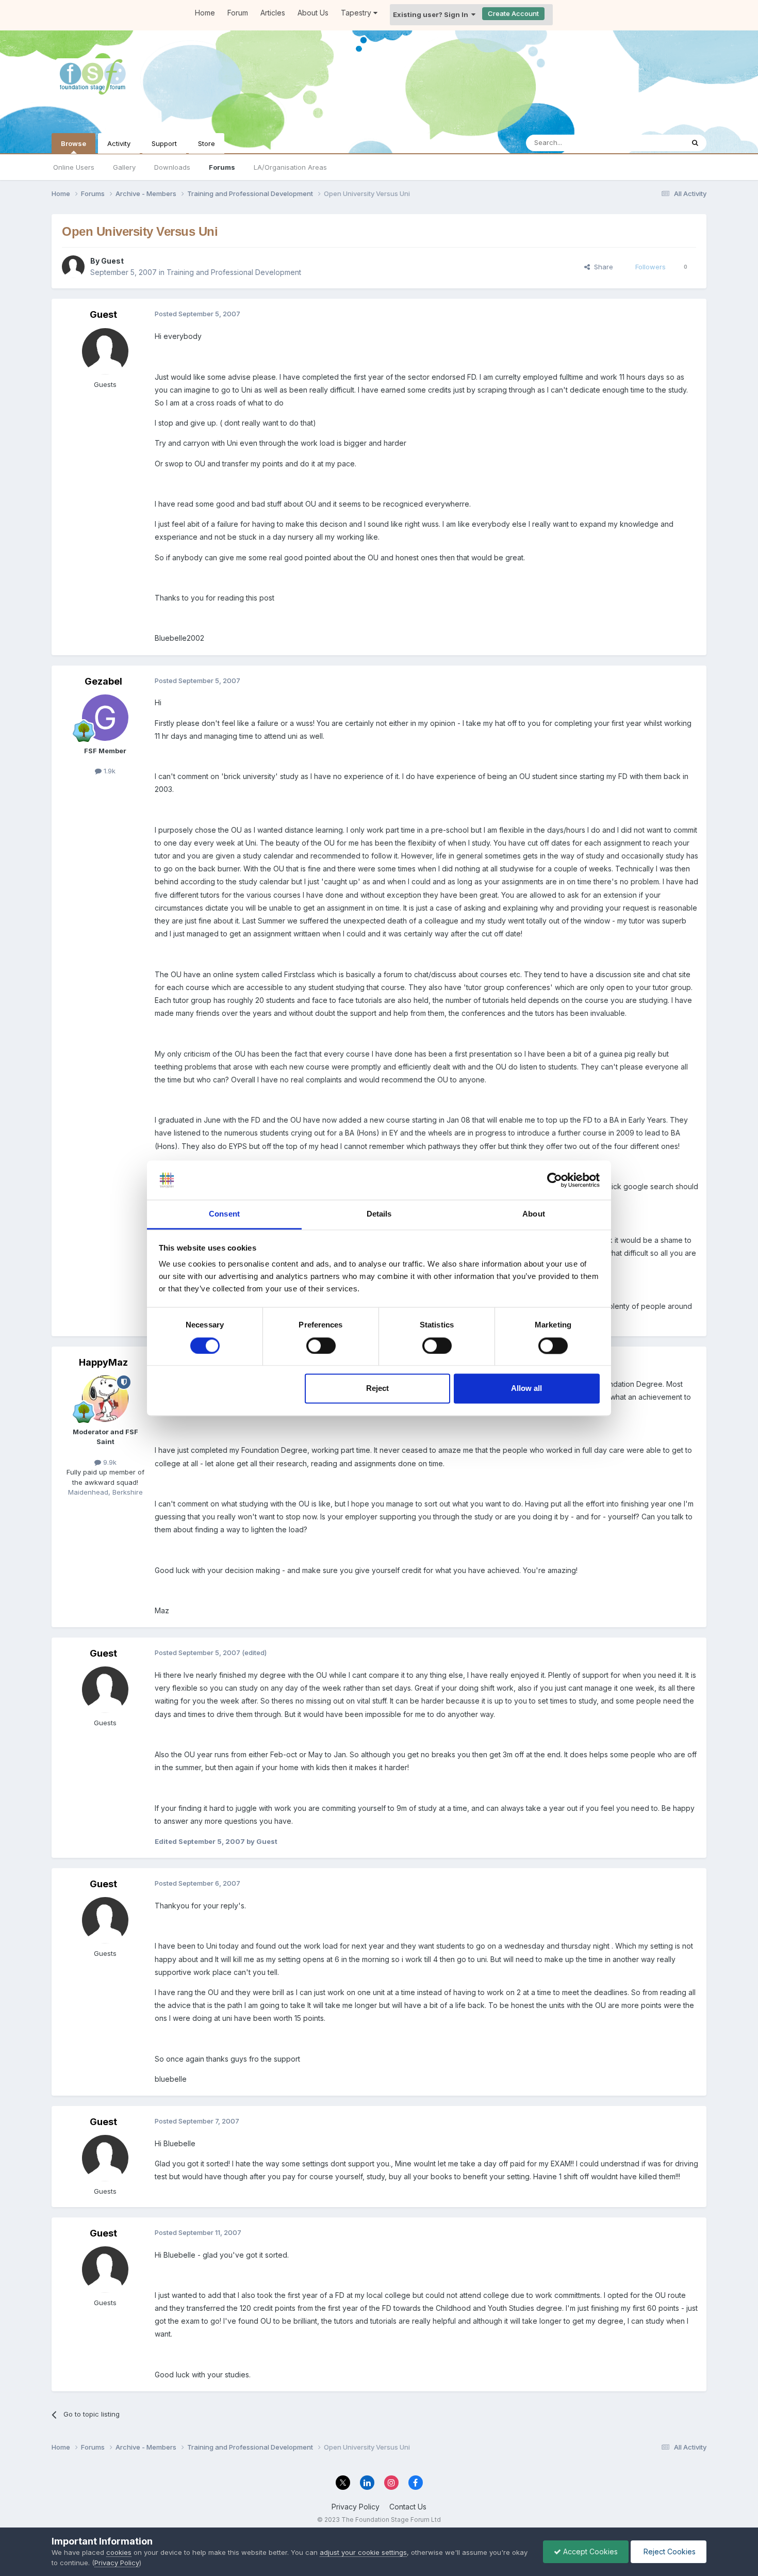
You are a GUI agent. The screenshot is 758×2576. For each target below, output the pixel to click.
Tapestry (357, 13)
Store (207, 143)
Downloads (172, 167)
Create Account (513, 13)
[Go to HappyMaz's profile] (105, 1399)
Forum (238, 13)
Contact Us (408, 2507)
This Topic (654, 143)
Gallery (124, 167)
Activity (119, 143)
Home (205, 13)
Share (602, 267)
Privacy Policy (356, 2507)
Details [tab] (379, 1214)
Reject (377, 1389)
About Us (313, 13)
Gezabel (103, 681)
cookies (119, 2552)
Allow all (526, 1389)
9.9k (109, 1462)
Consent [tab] (224, 1214)
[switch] (321, 1346)
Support (164, 143)
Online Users (74, 167)
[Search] (695, 143)
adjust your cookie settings (363, 2552)
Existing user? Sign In (432, 14)
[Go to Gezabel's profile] (105, 718)
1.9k (109, 771)
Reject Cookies (669, 2551)
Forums (222, 167)
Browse (73, 143)
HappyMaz (103, 1362)
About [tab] (534, 1214)
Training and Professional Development (234, 272)
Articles (273, 13)
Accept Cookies (589, 2551)
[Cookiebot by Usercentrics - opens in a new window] (555, 1180)
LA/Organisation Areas (290, 167)
